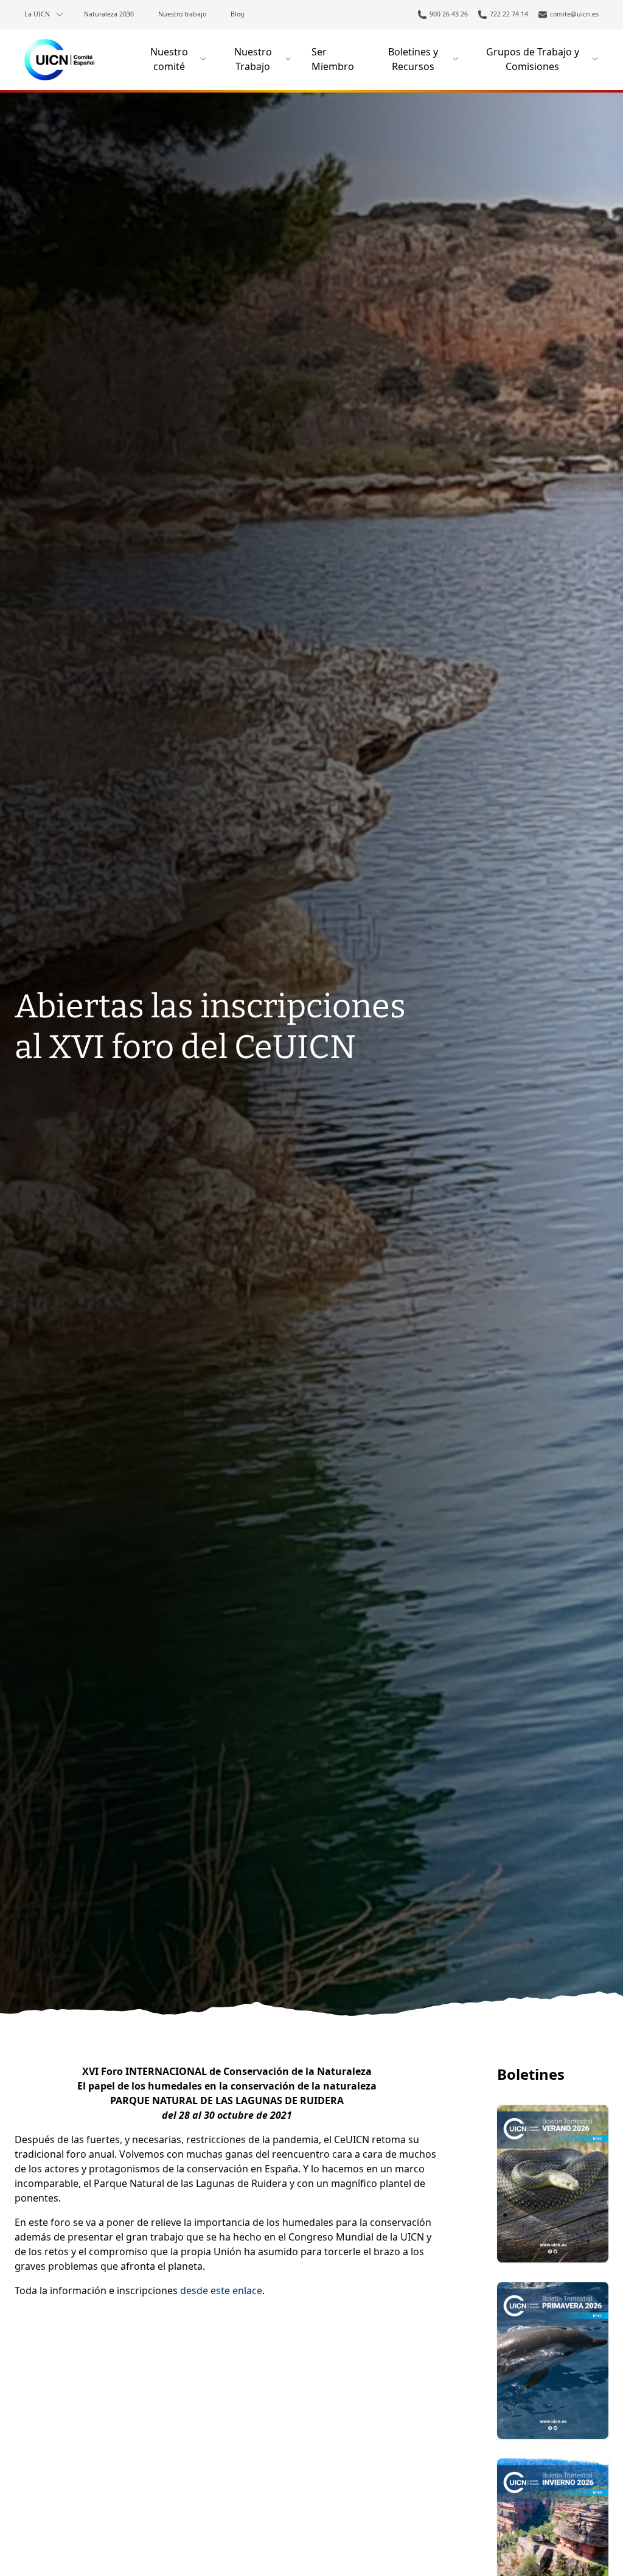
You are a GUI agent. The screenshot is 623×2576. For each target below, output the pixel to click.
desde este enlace (221, 2290)
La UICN (37, 14)
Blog (238, 14)
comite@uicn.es (574, 14)
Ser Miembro (333, 59)
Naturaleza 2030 (109, 14)
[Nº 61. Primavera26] (553, 2360)
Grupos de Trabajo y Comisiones (533, 59)
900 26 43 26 (449, 14)
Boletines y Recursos (413, 59)
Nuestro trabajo (182, 14)
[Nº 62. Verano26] (553, 2183)
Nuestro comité (169, 59)
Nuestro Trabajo (253, 59)
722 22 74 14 (509, 14)
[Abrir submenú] (60, 15)
